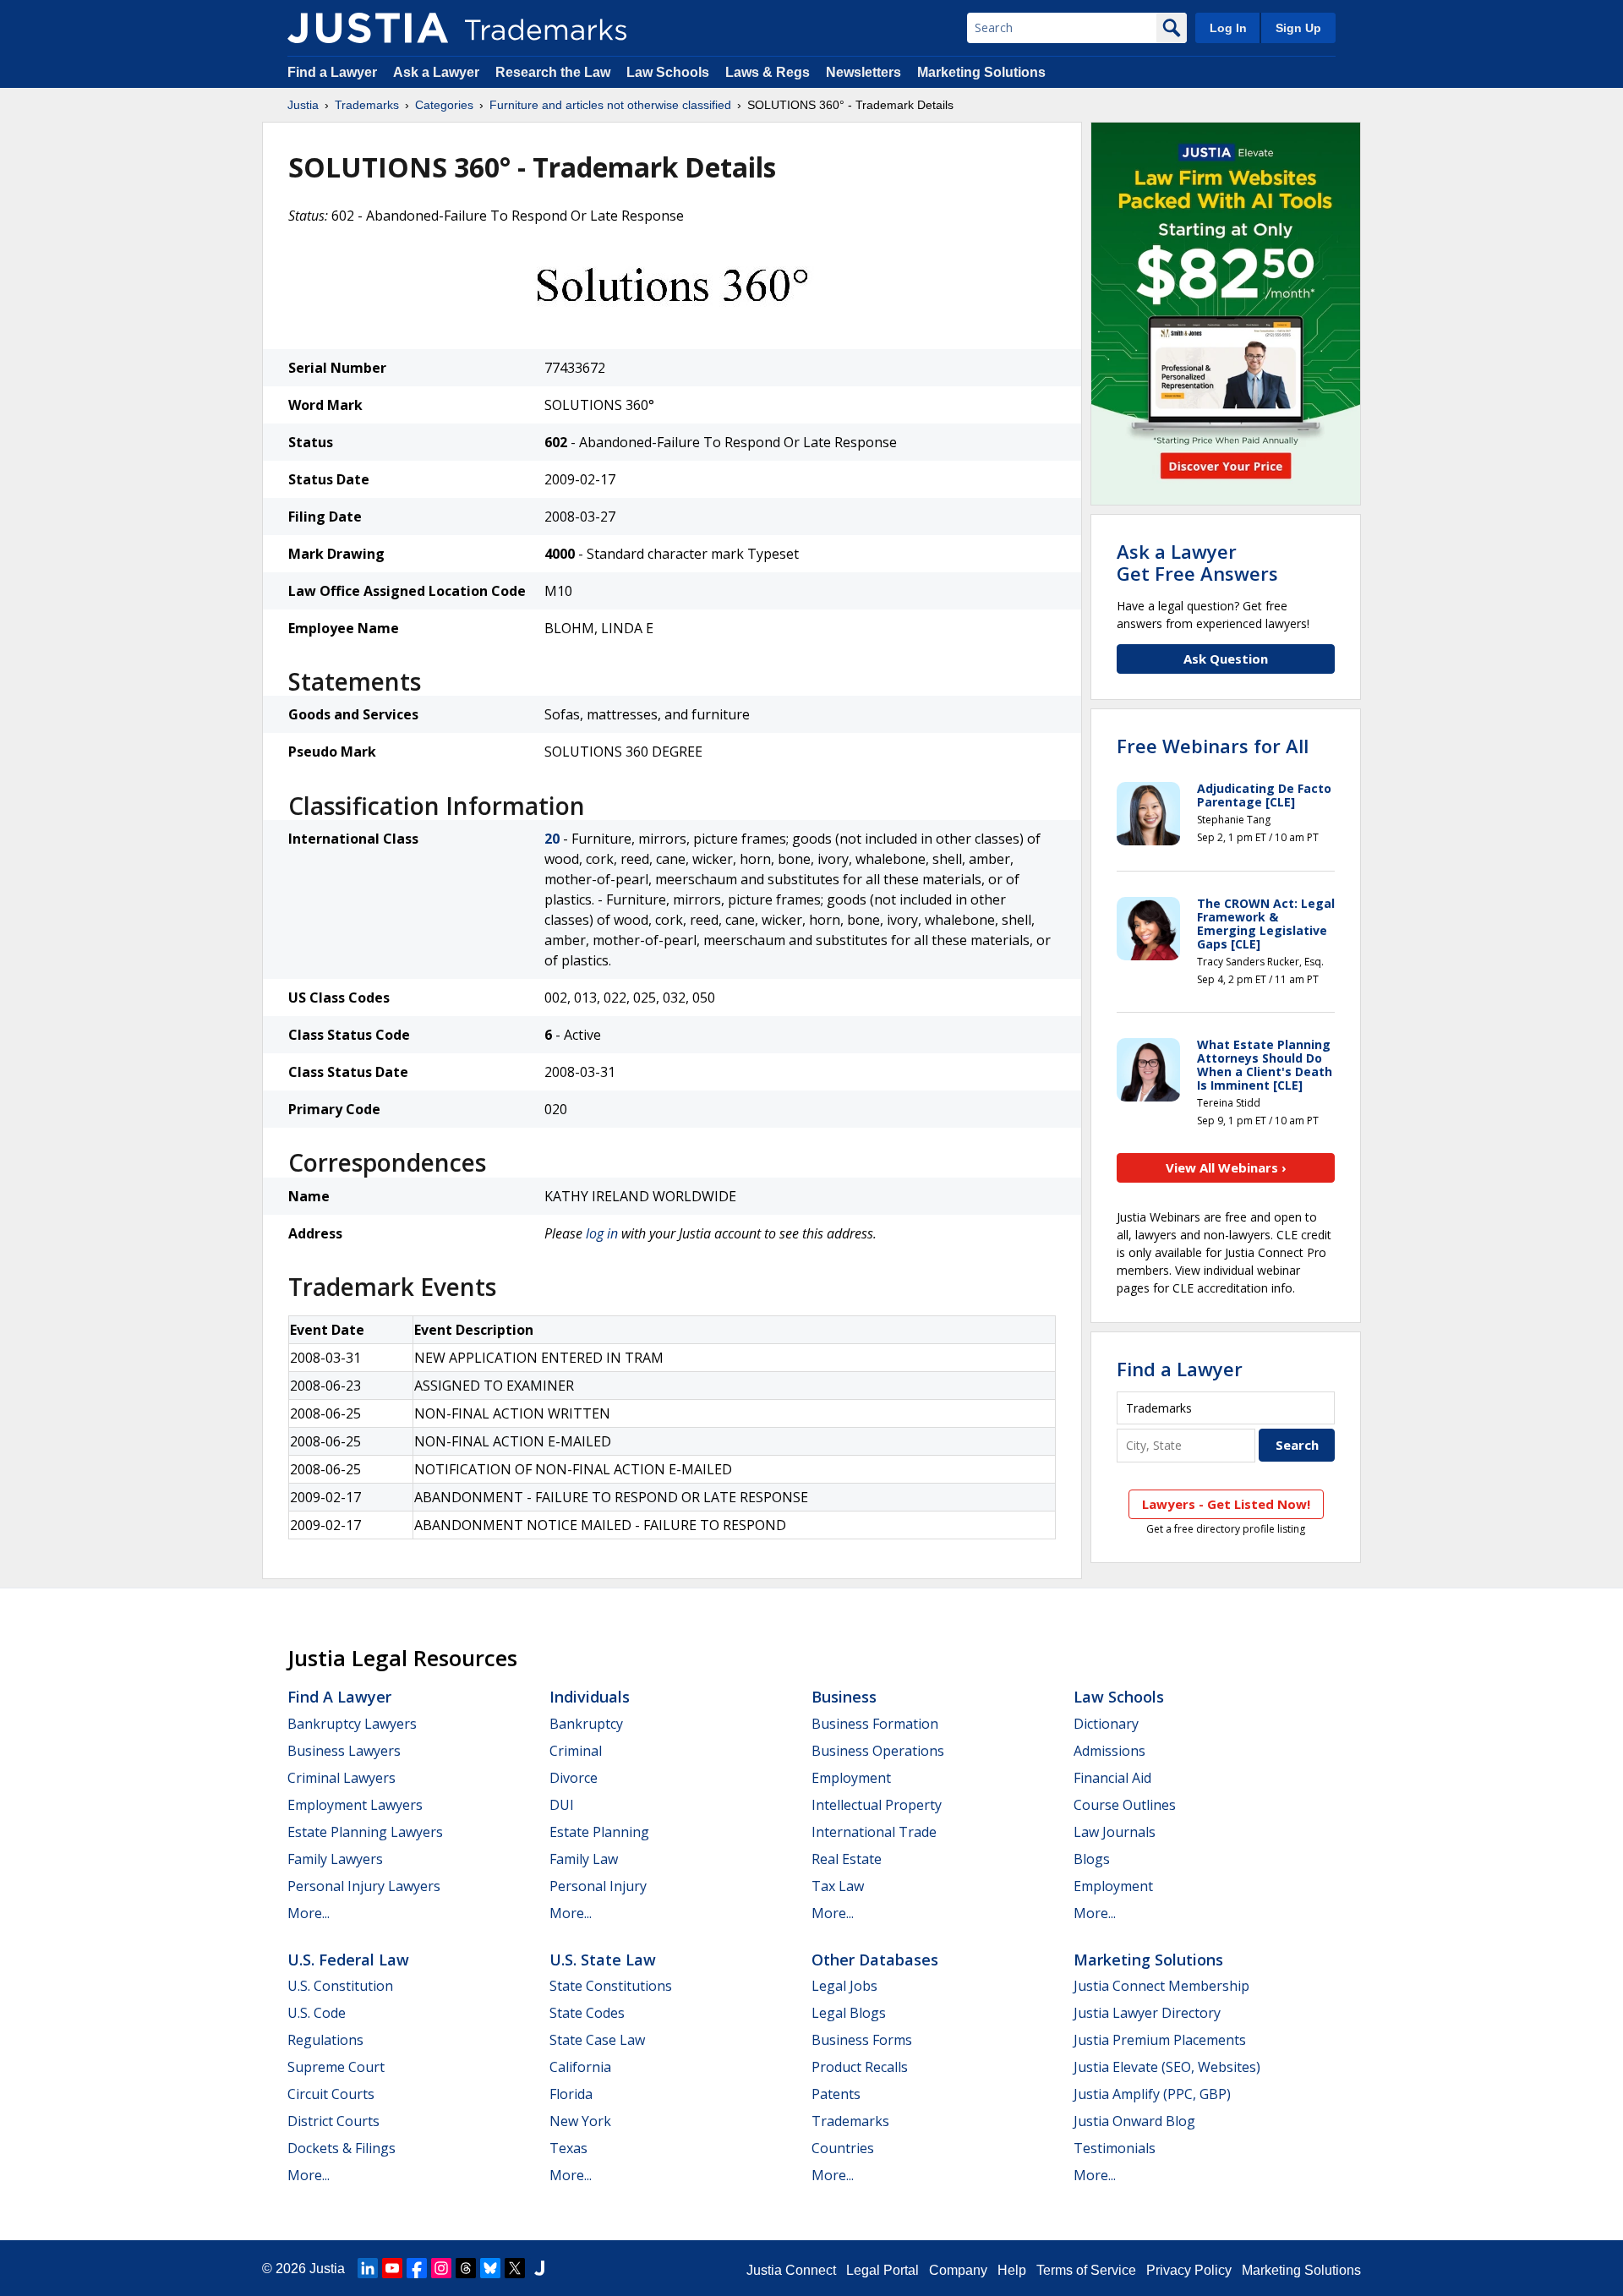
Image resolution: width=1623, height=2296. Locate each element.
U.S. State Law (603, 1960)
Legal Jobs (844, 1986)
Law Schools (668, 72)
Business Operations (878, 1751)
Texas (568, 2148)
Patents (836, 2094)
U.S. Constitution (340, 1986)
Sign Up (1298, 28)
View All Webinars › (1226, 1167)
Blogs (1092, 1859)
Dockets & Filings (342, 2148)
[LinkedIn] (368, 2268)
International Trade (874, 1832)
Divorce (574, 1778)
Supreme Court (336, 2067)
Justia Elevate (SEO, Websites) (1167, 2067)
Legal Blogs (849, 2013)
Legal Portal (883, 2270)
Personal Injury (598, 1886)
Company (958, 2270)
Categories (444, 105)
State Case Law (597, 2040)
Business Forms (862, 2040)
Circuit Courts (331, 2094)
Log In (1228, 28)
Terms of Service (1086, 2270)
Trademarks (367, 105)
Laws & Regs (768, 72)
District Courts (333, 2121)
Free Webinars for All (1213, 746)
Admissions (1109, 1751)
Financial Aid (1112, 1778)
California (580, 2067)
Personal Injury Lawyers (364, 1886)
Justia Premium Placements (1160, 2040)
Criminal (576, 1751)
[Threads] (466, 2268)
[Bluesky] (490, 2268)
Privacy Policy (1189, 2270)
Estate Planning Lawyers (365, 1832)
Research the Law (553, 72)
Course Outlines (1125, 1805)
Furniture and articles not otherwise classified (610, 105)
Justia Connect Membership (1161, 1986)
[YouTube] (392, 2268)
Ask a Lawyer (436, 72)
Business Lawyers (344, 1751)
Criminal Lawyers (342, 1778)
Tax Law (838, 1886)
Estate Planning (599, 1832)
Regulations (325, 2040)
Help (1012, 2270)
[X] (515, 2268)
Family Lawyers (335, 1859)
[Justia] (368, 28)
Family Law (584, 1859)
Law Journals (1115, 1832)
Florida (571, 2094)
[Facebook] (417, 2268)
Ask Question (1226, 659)
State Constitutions (611, 1986)
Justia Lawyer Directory (1147, 2013)
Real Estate (847, 1859)
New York (580, 2121)
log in (602, 1233)
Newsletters (863, 72)
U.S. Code (317, 2013)
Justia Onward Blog (1134, 2121)
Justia (303, 105)
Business (844, 1697)
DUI (562, 1805)
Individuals (590, 1697)
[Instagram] (441, 2268)
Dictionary (1106, 1724)
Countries (843, 2148)
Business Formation (875, 1724)
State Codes (587, 2013)
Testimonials (1115, 2148)
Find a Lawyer (332, 72)
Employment (851, 1778)
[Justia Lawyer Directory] (539, 2268)
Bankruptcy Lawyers (352, 1724)
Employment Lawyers (355, 1805)
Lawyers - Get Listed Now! (1226, 1504)
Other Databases (875, 1960)
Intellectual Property (877, 1805)
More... (309, 1913)
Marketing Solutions (981, 72)
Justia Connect (791, 2270)
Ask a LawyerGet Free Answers (1197, 562)
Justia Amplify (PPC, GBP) (1152, 2094)
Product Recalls (860, 2067)
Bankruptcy (586, 1724)
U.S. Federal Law (348, 1960)
